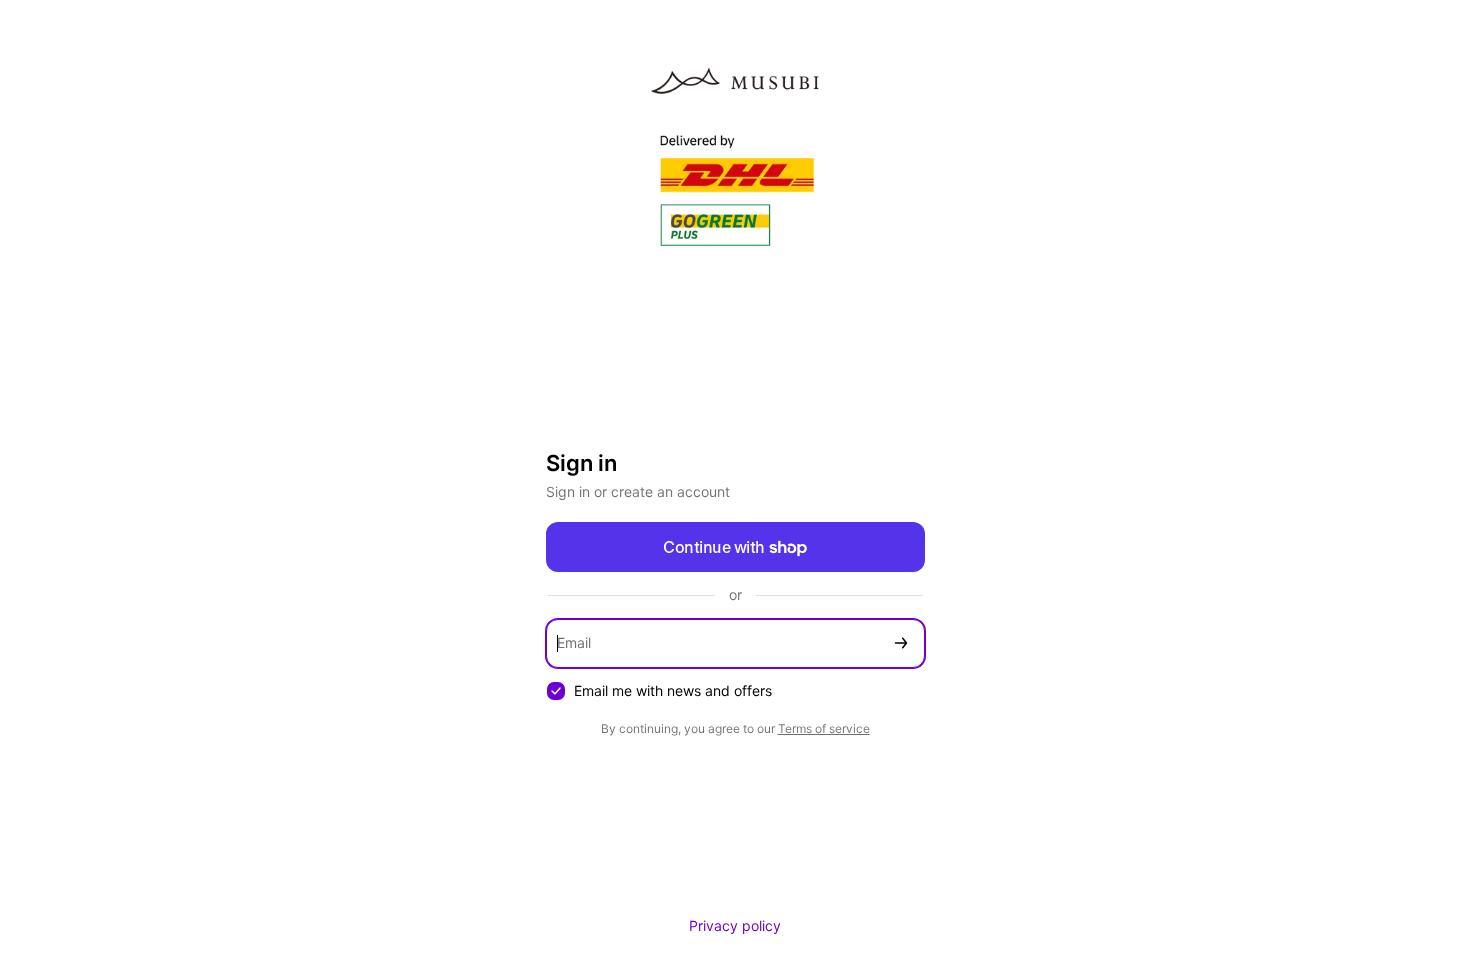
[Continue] (901, 643)
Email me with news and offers (673, 690)
